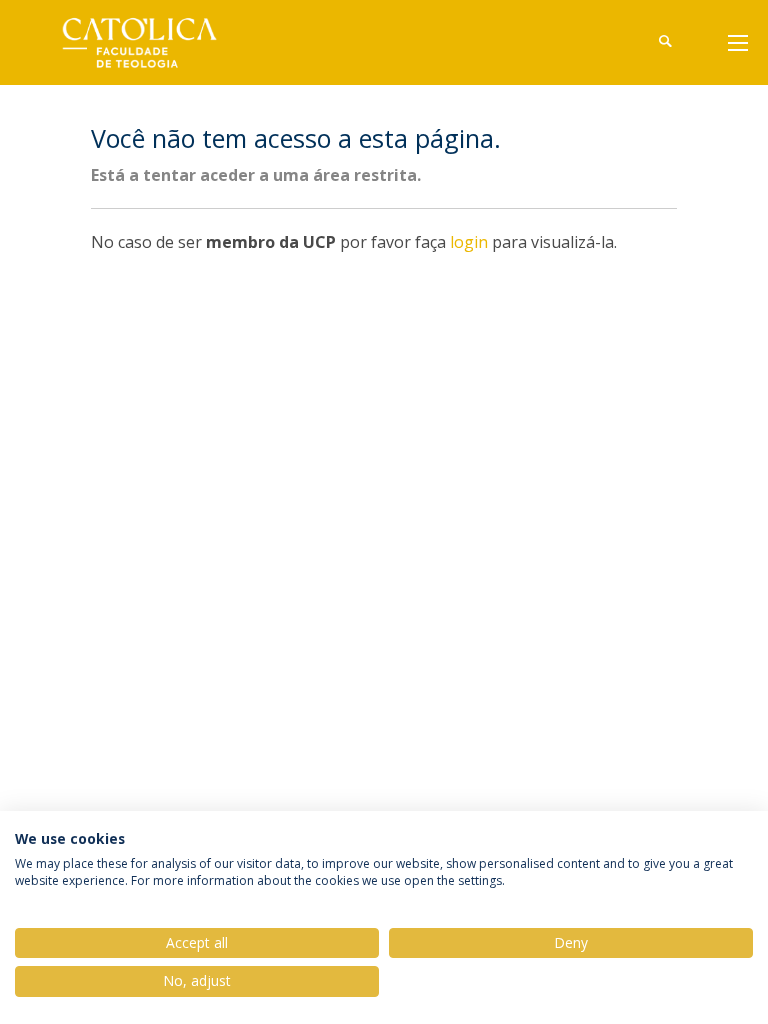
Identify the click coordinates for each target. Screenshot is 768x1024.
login (469, 242)
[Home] (154, 42)
